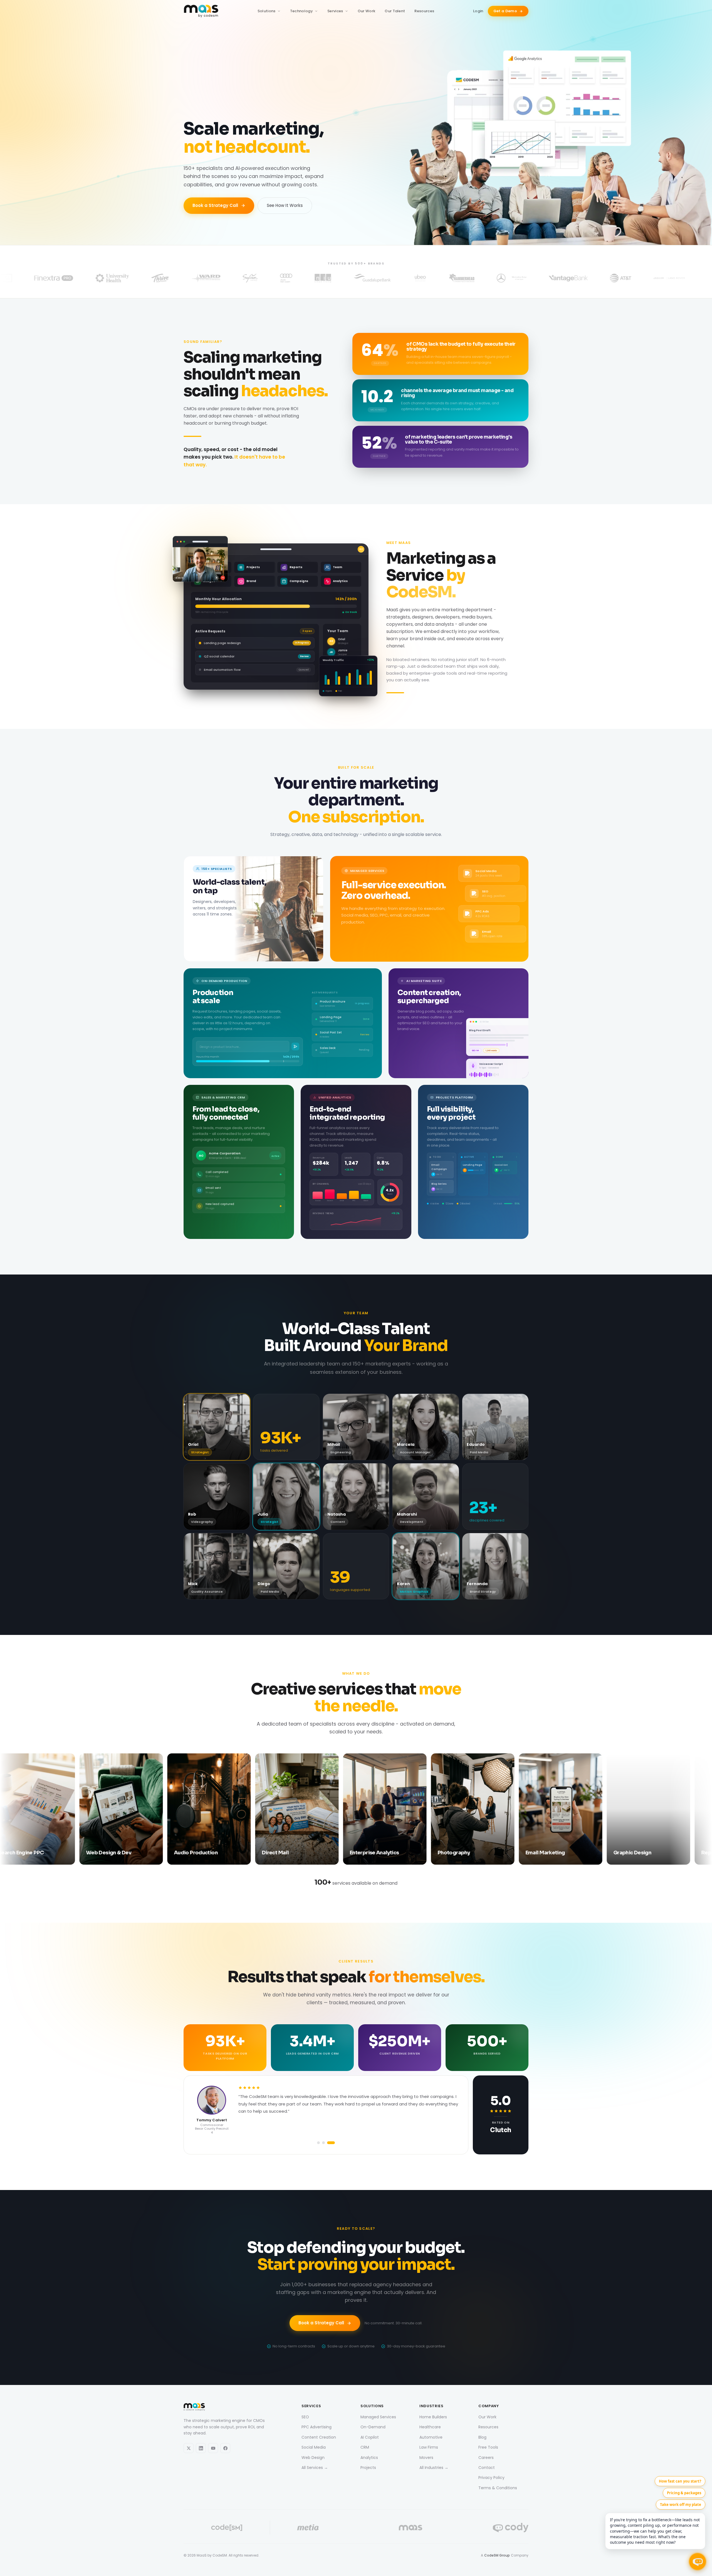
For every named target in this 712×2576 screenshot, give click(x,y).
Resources (424, 11)
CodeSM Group (497, 2555)
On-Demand (373, 2427)
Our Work (367, 11)
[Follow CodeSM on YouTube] (213, 2448)
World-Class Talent (356, 1329)
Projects (368, 2468)
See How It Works (285, 205)
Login (478, 11)
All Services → (315, 2468)
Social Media (314, 2447)
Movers (426, 2457)
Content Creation (319, 2437)
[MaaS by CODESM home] (201, 11)
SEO (305, 2417)
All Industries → (434, 2468)
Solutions (267, 11)
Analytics (369, 2457)
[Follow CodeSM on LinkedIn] (201, 2448)
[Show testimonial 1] (321, 2143)
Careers (486, 2457)
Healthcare (430, 2427)
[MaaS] (411, 2528)
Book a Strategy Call (215, 205)
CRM (365, 2447)
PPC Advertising (317, 2427)
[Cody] (511, 2528)
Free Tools (488, 2447)
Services (335, 11)
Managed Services (378, 2417)
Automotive (431, 2437)
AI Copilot (370, 2437)
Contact (487, 2468)
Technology (301, 11)
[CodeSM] (227, 2528)
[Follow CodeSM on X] (189, 2448)
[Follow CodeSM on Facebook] (225, 2448)
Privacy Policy (491, 2478)
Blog (482, 2437)
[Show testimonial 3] (332, 2143)
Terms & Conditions (498, 2488)
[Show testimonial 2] (327, 2143)
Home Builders (433, 2417)
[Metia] (308, 2528)
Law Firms (429, 2447)
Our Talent (395, 11)
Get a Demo (505, 11)
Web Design (313, 2457)
